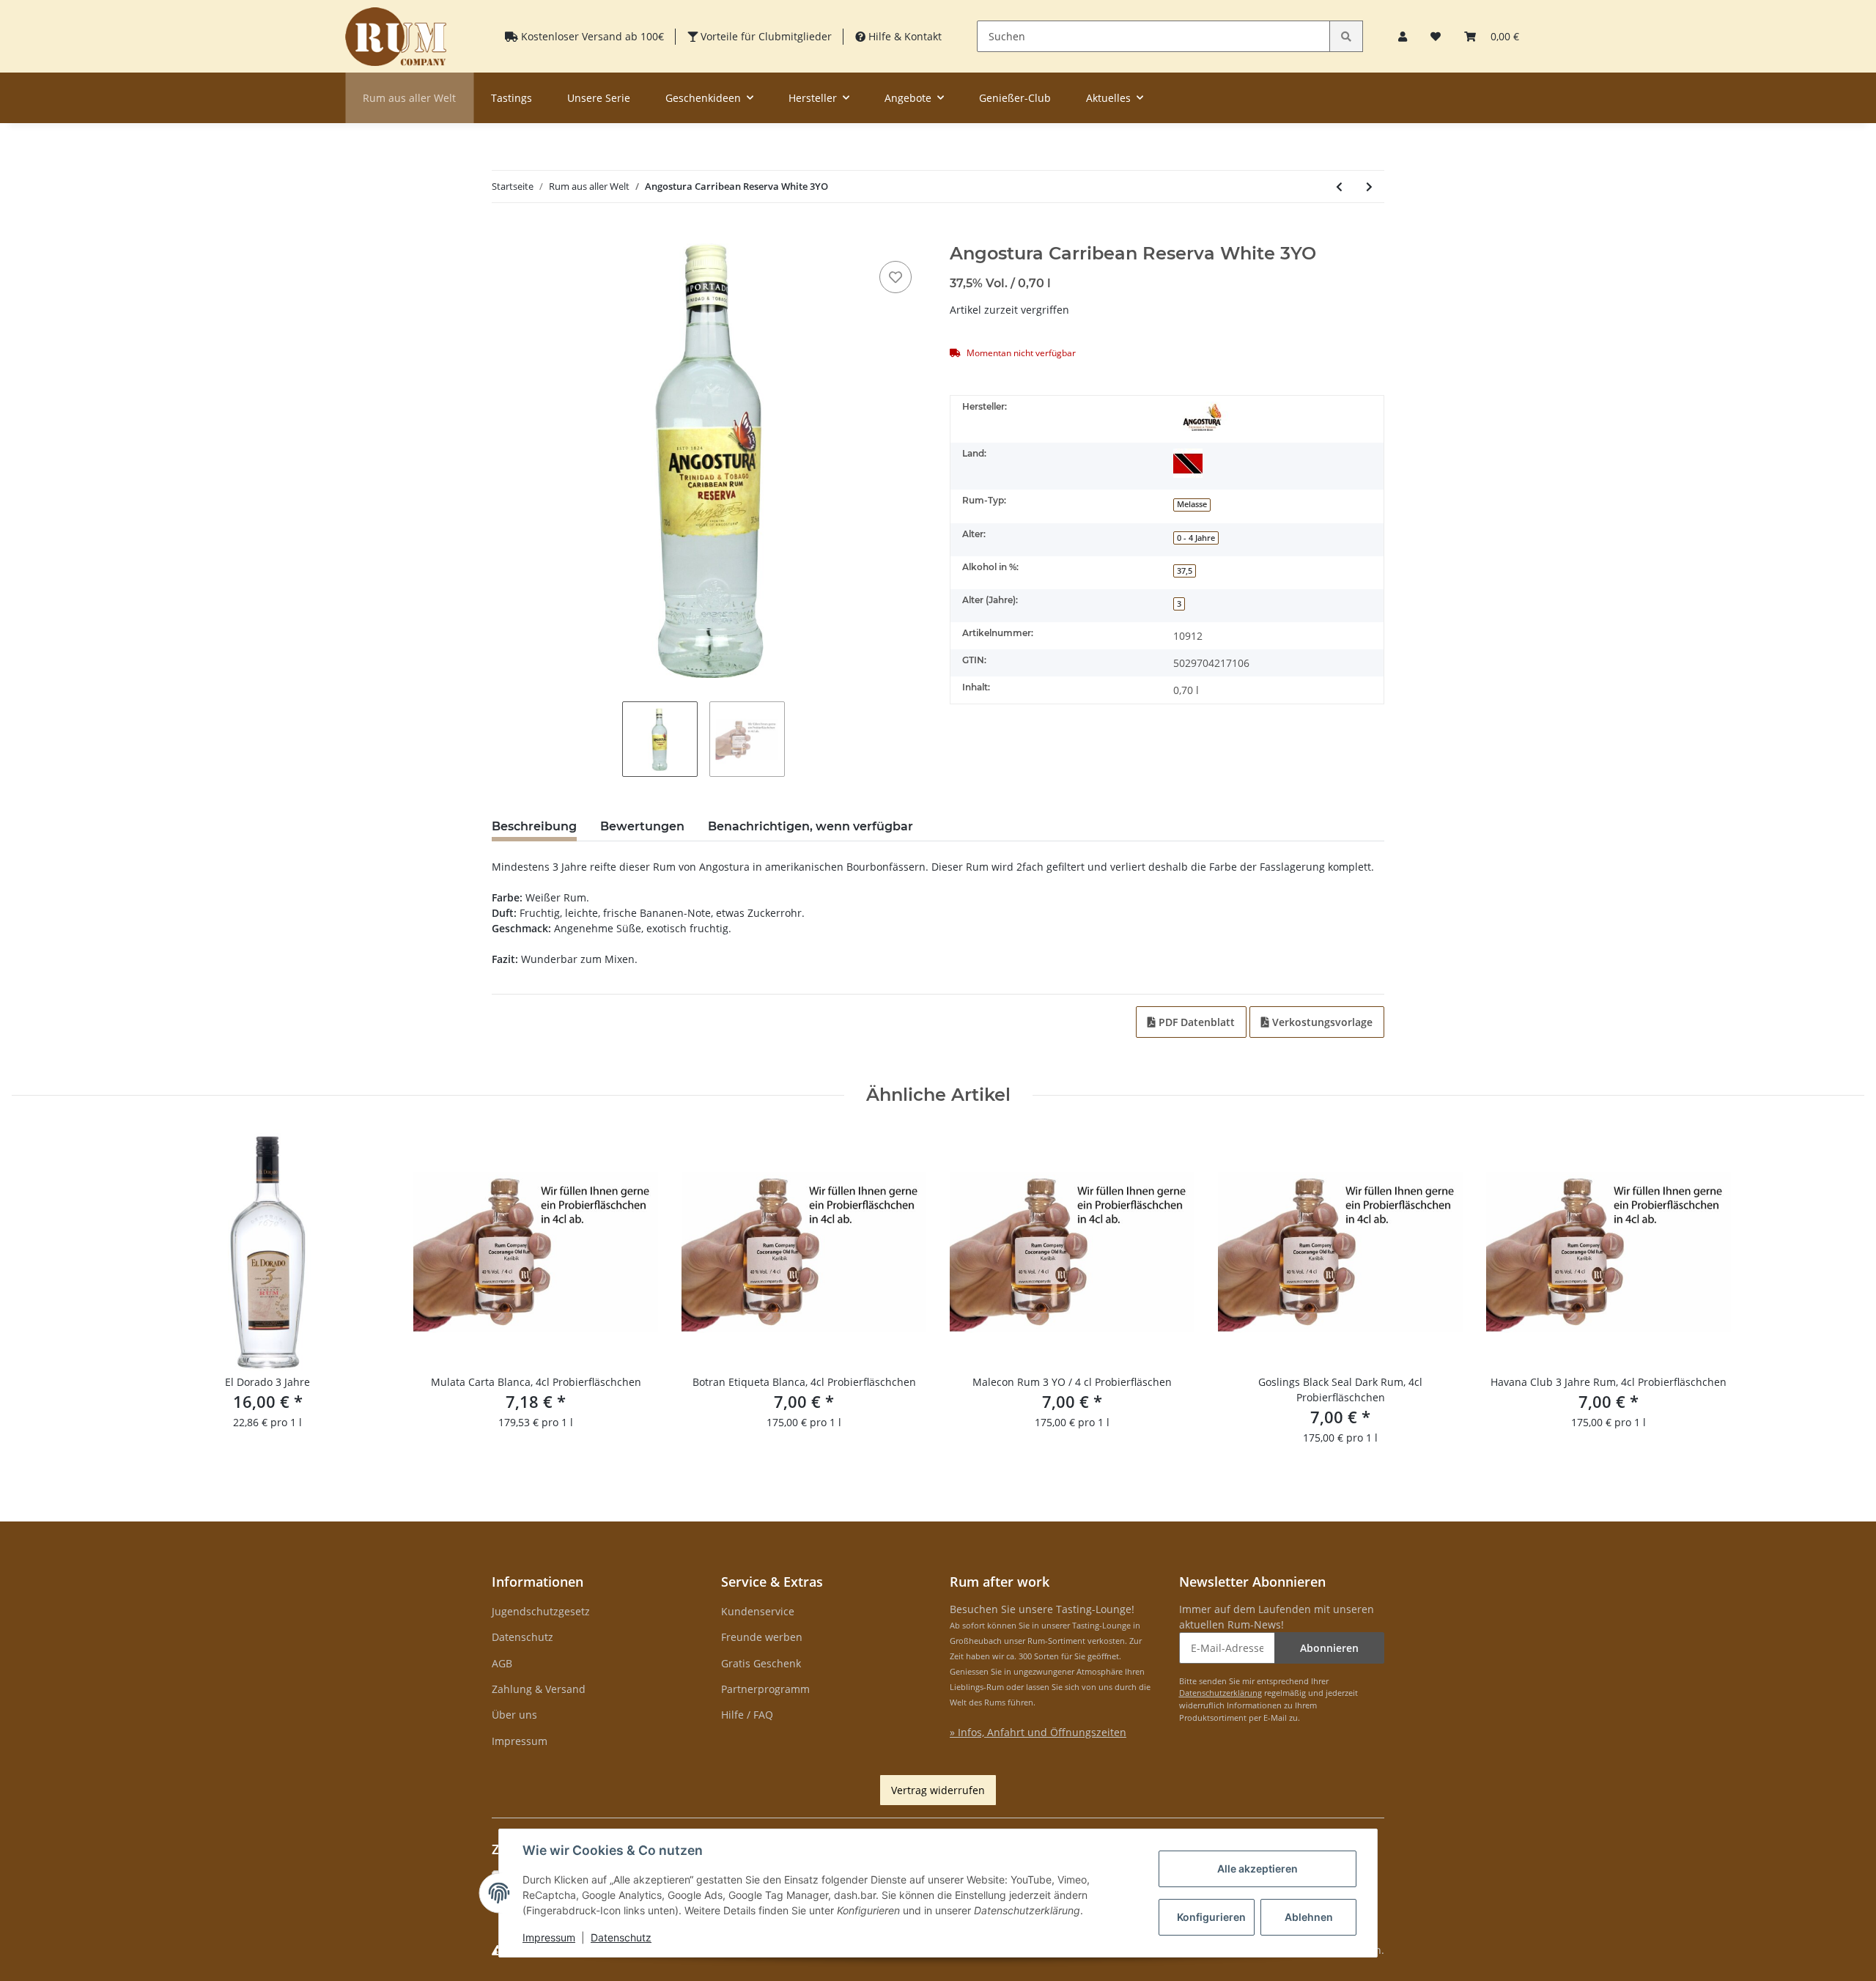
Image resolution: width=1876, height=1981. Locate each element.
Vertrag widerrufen (938, 1790)
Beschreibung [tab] (534, 826)
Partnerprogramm (765, 1689)
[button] (1403, 36)
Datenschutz (522, 1637)
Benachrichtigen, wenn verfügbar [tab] (810, 826)
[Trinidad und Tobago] (1188, 463)
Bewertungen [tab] (642, 826)
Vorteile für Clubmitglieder (765, 36)
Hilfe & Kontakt (904, 36)
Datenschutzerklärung (1220, 1693)
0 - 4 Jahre (1196, 538)
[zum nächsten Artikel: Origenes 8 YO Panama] (1369, 187)
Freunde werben (762, 1637)
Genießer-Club (1015, 98)
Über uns (514, 1715)
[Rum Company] (396, 36)
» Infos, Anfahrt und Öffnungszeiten (1038, 1732)
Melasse (1192, 504)
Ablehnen (1309, 1917)
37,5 (1185, 571)
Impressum (520, 1741)
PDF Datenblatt (1195, 1022)
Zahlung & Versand (539, 1689)
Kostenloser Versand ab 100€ (591, 36)
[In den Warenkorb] (503, 235)
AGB (502, 1663)
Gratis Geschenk (761, 1663)
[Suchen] (1346, 36)
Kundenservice (758, 1611)
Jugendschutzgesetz (541, 1611)
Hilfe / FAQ (747, 1715)
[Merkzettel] (1436, 36)
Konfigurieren (1211, 1917)
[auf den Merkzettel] (895, 277)
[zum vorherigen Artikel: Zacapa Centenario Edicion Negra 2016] (1339, 187)
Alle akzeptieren (1258, 1869)
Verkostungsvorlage (1321, 1022)
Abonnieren (1329, 1648)
